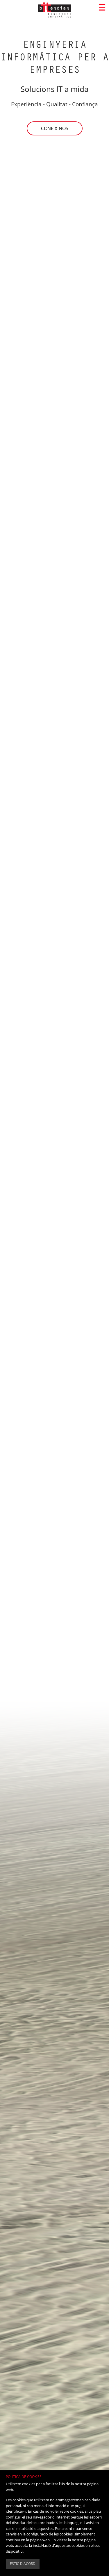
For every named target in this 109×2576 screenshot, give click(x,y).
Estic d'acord (23, 2564)
